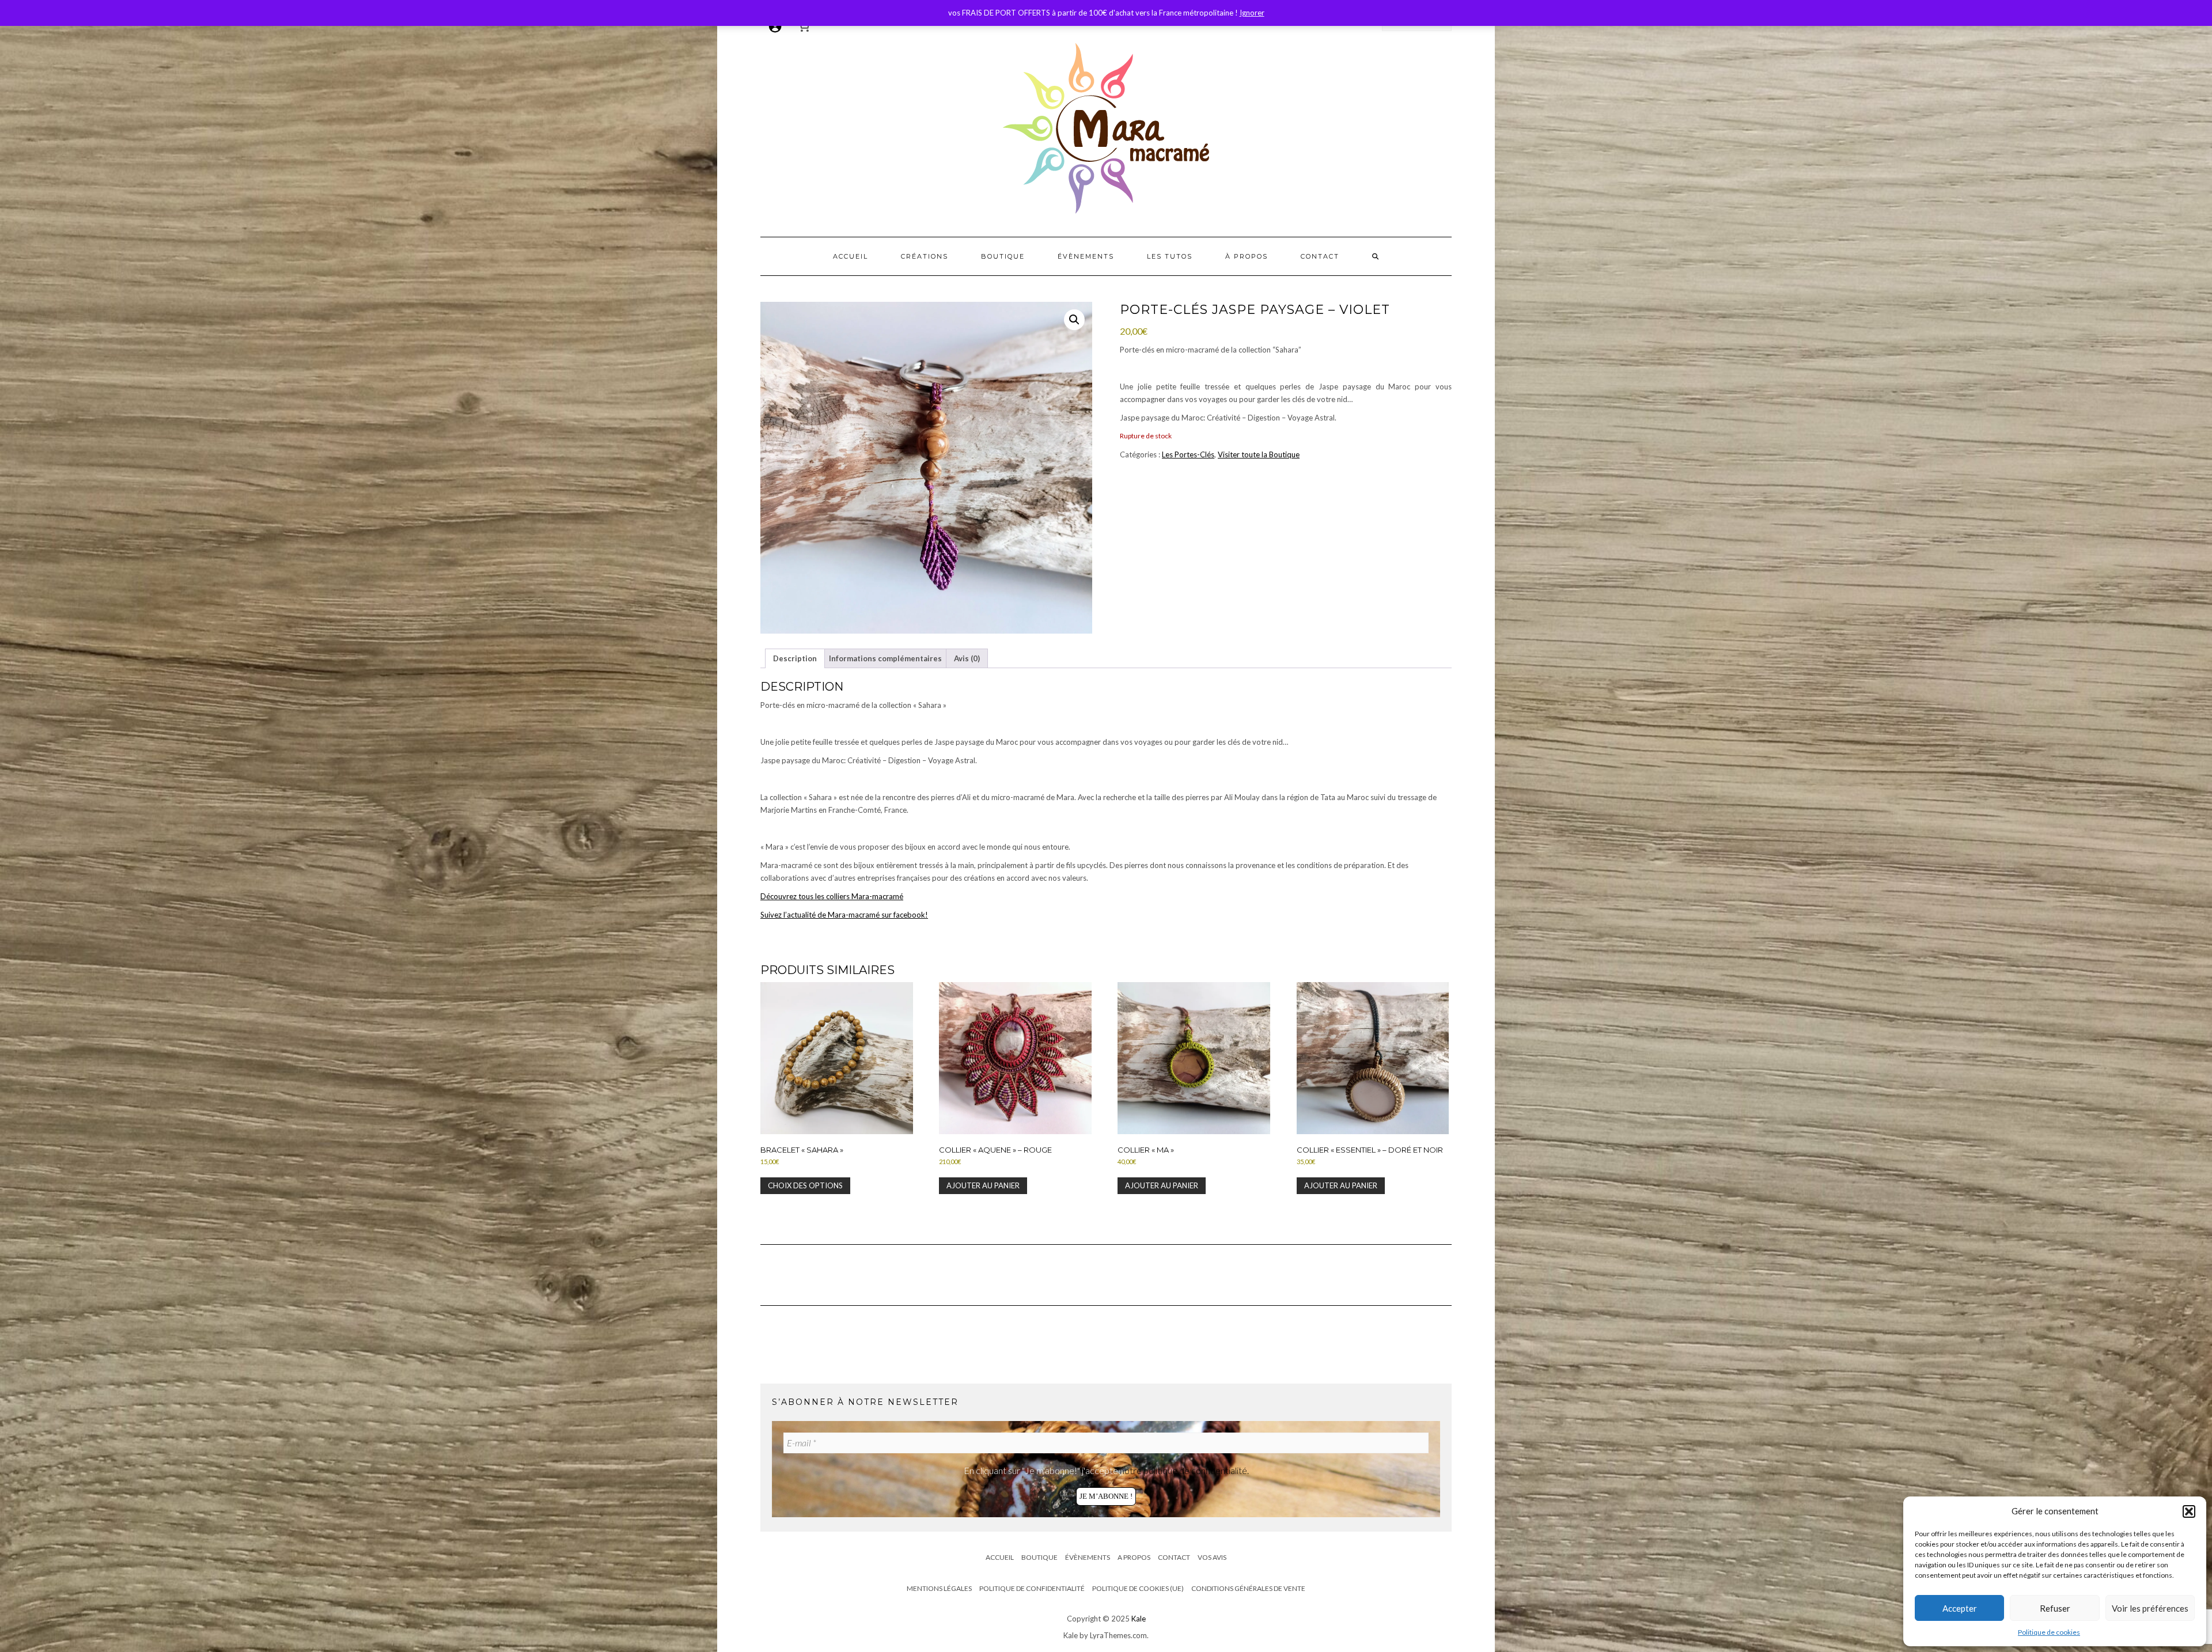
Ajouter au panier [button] (983, 1185)
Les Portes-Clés (1188, 454)
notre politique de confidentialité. (1184, 1470)
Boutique (1039, 1557)
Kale (1139, 1619)
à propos (1247, 256)
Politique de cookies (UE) (1138, 1588)
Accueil (1000, 1557)
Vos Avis (1212, 1557)
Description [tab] (795, 658)
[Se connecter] (775, 26)
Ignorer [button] (1252, 13)
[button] (2189, 1511)
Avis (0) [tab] (967, 658)
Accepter (1960, 1608)
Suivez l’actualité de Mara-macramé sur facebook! (844, 915)
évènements (1086, 256)
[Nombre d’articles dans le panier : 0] (804, 26)
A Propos (1134, 1557)
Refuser (2055, 1608)
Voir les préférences (2150, 1608)
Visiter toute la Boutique (1259, 454)
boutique (1003, 256)
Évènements (1088, 1557)
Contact (1174, 1557)
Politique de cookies (2049, 1632)
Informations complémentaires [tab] (885, 658)
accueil (851, 256)
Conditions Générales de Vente (1248, 1588)
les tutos (1170, 256)
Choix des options (805, 1185)
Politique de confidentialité (1032, 1588)
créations (925, 256)
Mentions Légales (939, 1588)
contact (1320, 256)
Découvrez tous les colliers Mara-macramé (832, 896)
